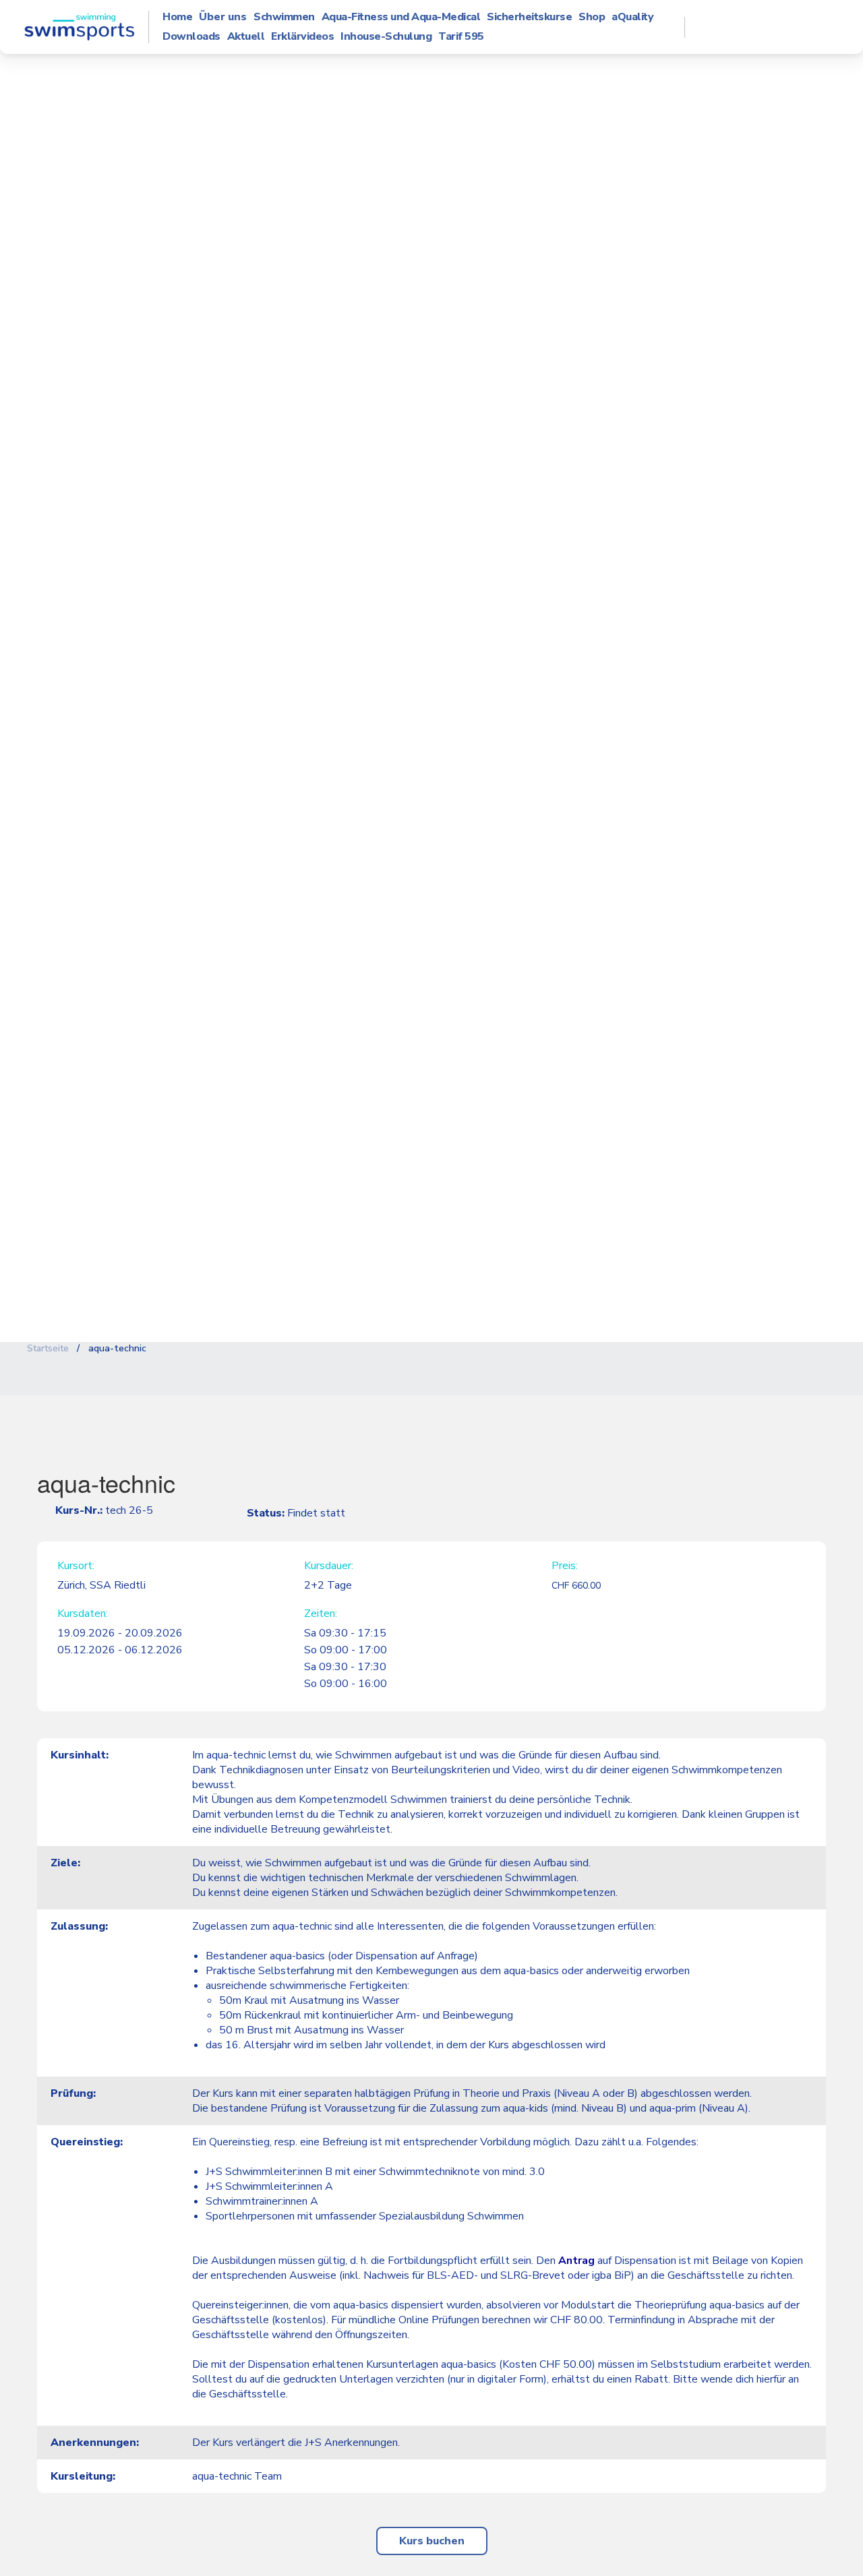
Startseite (48, 1348)
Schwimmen (284, 17)
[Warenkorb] (814, 27)
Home (177, 17)
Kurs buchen (432, 2541)
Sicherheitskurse (529, 17)
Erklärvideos (302, 37)
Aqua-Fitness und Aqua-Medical (401, 17)
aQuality (632, 17)
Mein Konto (769, 27)
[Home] (79, 27)
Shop (592, 17)
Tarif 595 (461, 37)
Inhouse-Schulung (386, 37)
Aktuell (246, 37)
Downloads (191, 37)
